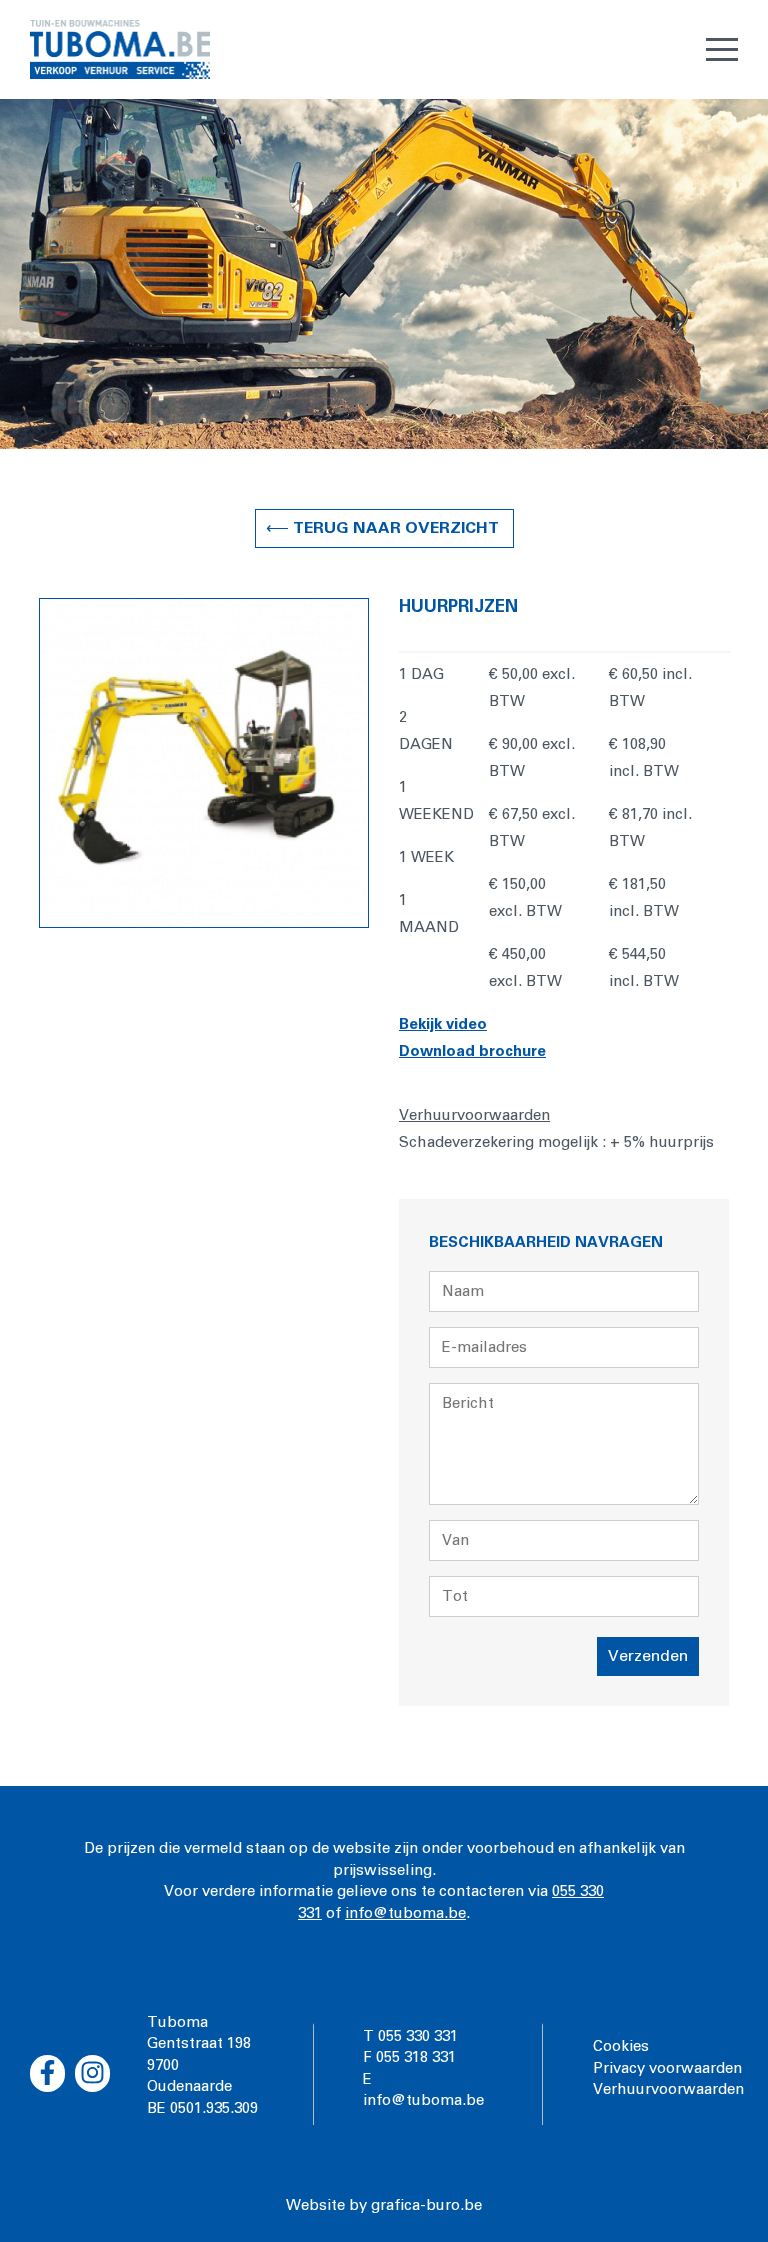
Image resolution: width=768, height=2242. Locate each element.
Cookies (621, 2046)
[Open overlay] (722, 49)
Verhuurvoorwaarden (668, 2089)
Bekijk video (443, 1024)
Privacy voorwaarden (667, 2068)
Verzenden (648, 1656)
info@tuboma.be (405, 1913)
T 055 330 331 (410, 2036)
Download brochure (472, 1051)
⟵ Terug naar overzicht (384, 528)
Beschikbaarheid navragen (546, 1242)
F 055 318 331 (409, 2057)
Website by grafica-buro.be (384, 2205)
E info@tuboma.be (423, 2090)
